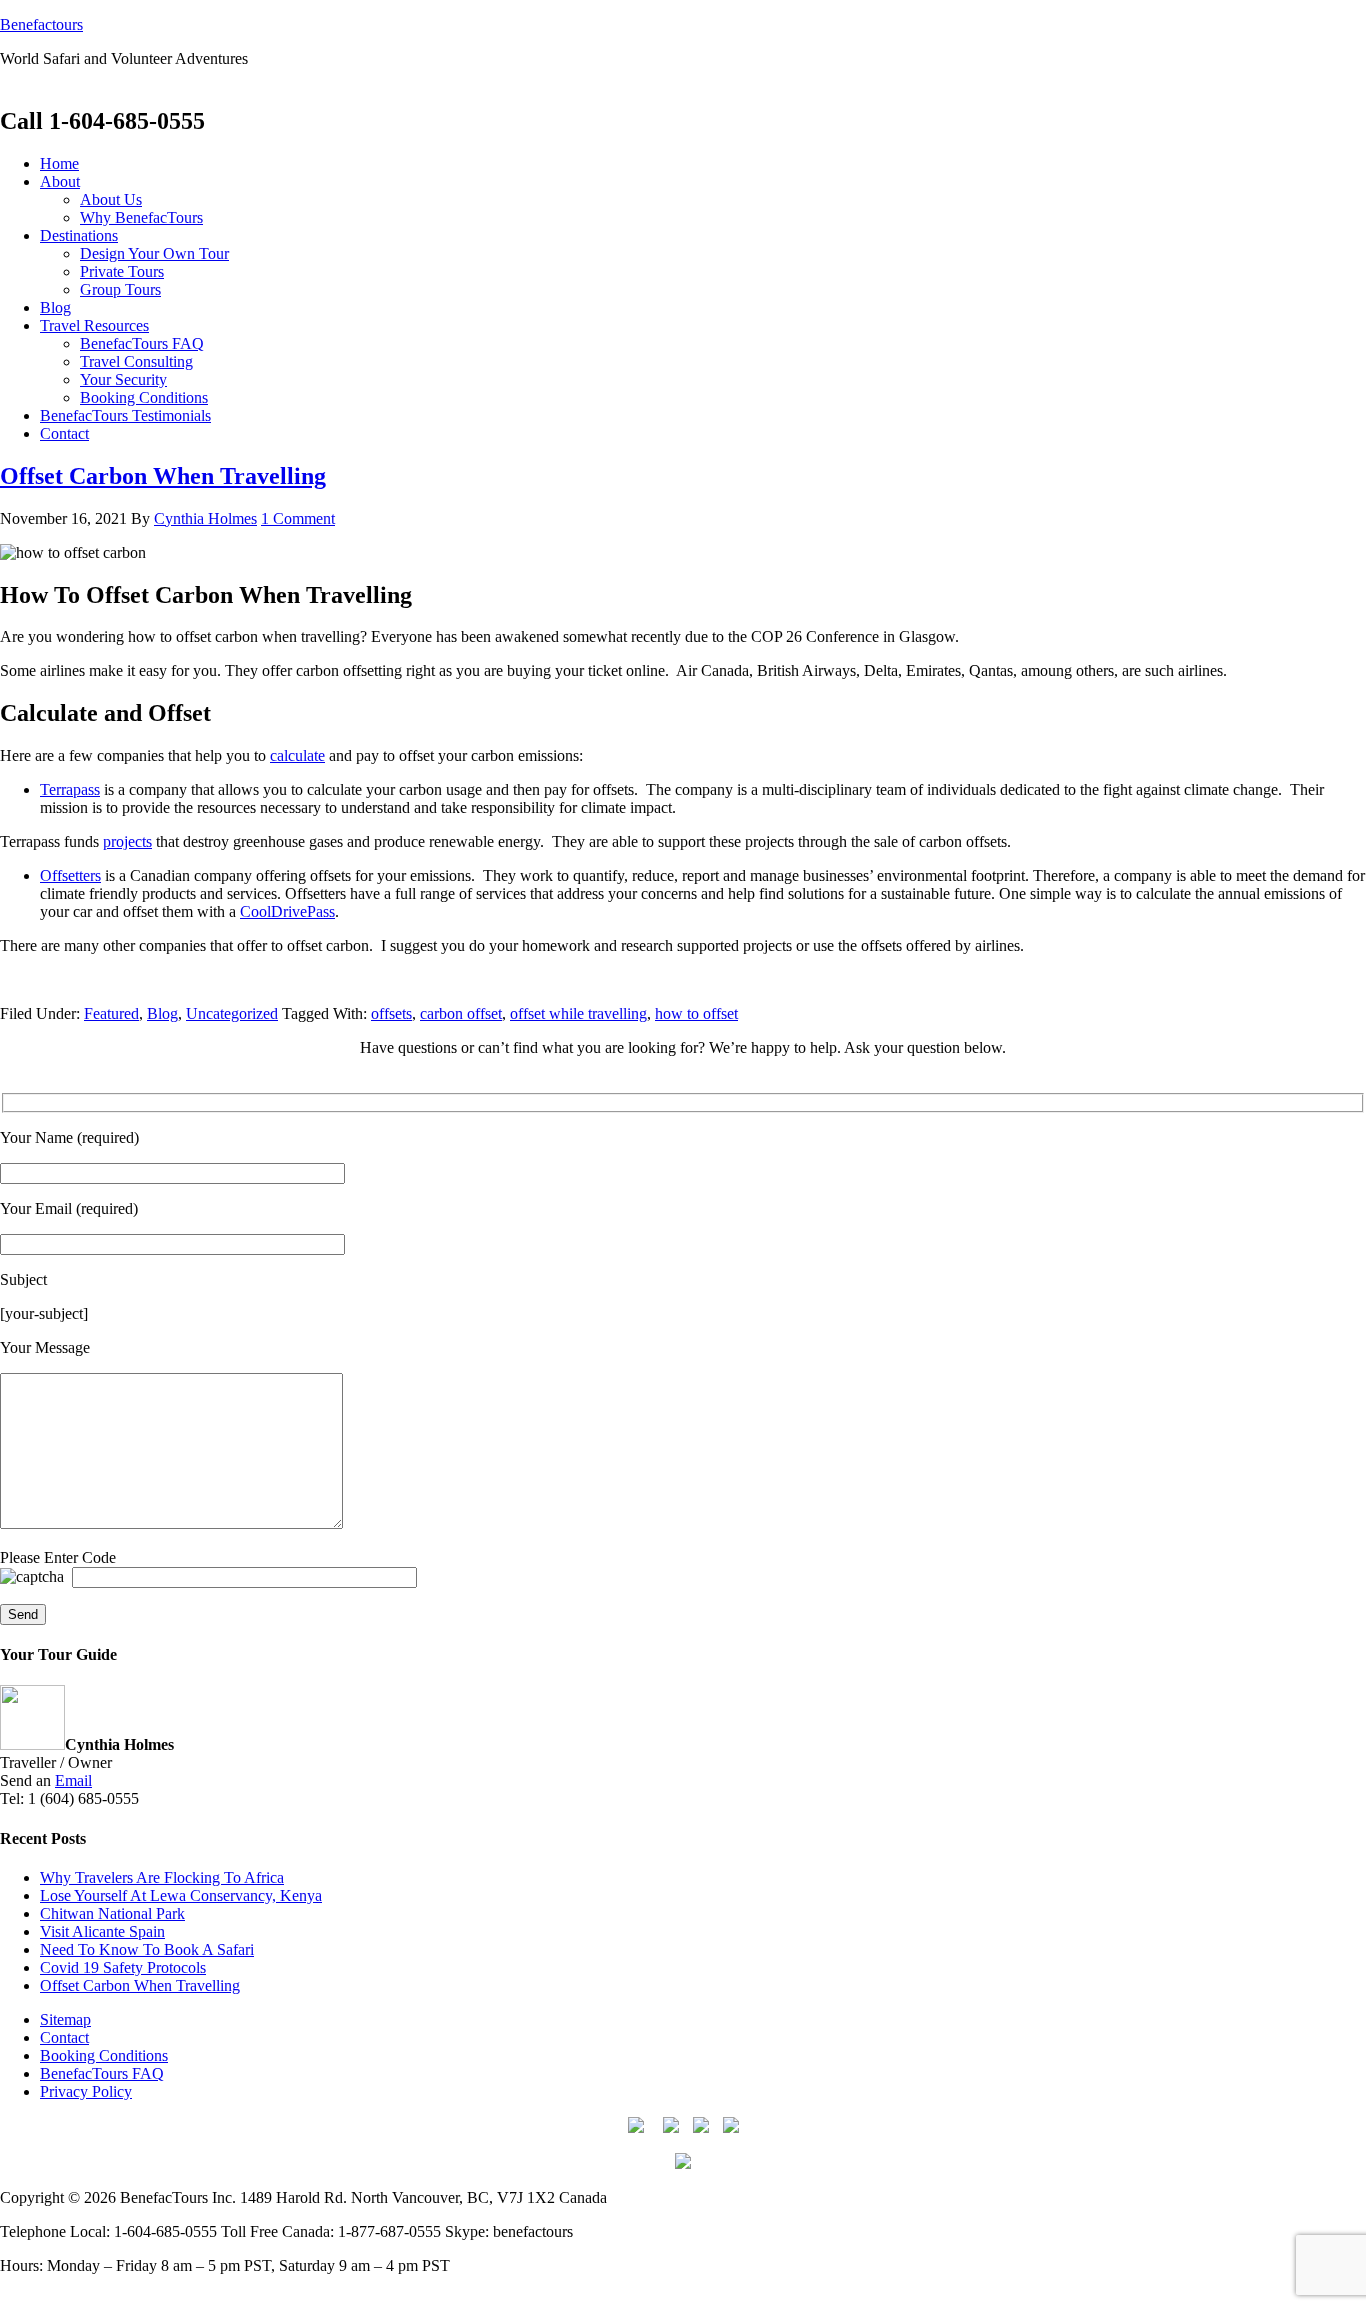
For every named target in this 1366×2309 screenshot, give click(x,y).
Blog (162, 1013)
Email (73, 1780)
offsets (391, 1013)
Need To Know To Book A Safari (147, 1949)
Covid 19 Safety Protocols (123, 1967)
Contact (64, 2037)
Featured (111, 1013)
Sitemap (65, 2019)
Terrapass (70, 789)
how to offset (696, 1013)
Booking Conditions (104, 2055)
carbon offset (461, 1013)
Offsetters (70, 875)
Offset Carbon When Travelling (163, 476)
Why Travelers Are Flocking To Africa (162, 1877)
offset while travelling (578, 1013)
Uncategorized (232, 1013)
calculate (297, 755)
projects (127, 841)
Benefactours (41, 24)
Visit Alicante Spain (102, 1931)
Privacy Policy (86, 2091)
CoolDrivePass (287, 911)
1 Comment (298, 518)
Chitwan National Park (112, 1913)
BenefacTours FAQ (102, 2073)
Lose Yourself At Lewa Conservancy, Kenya (181, 1895)
